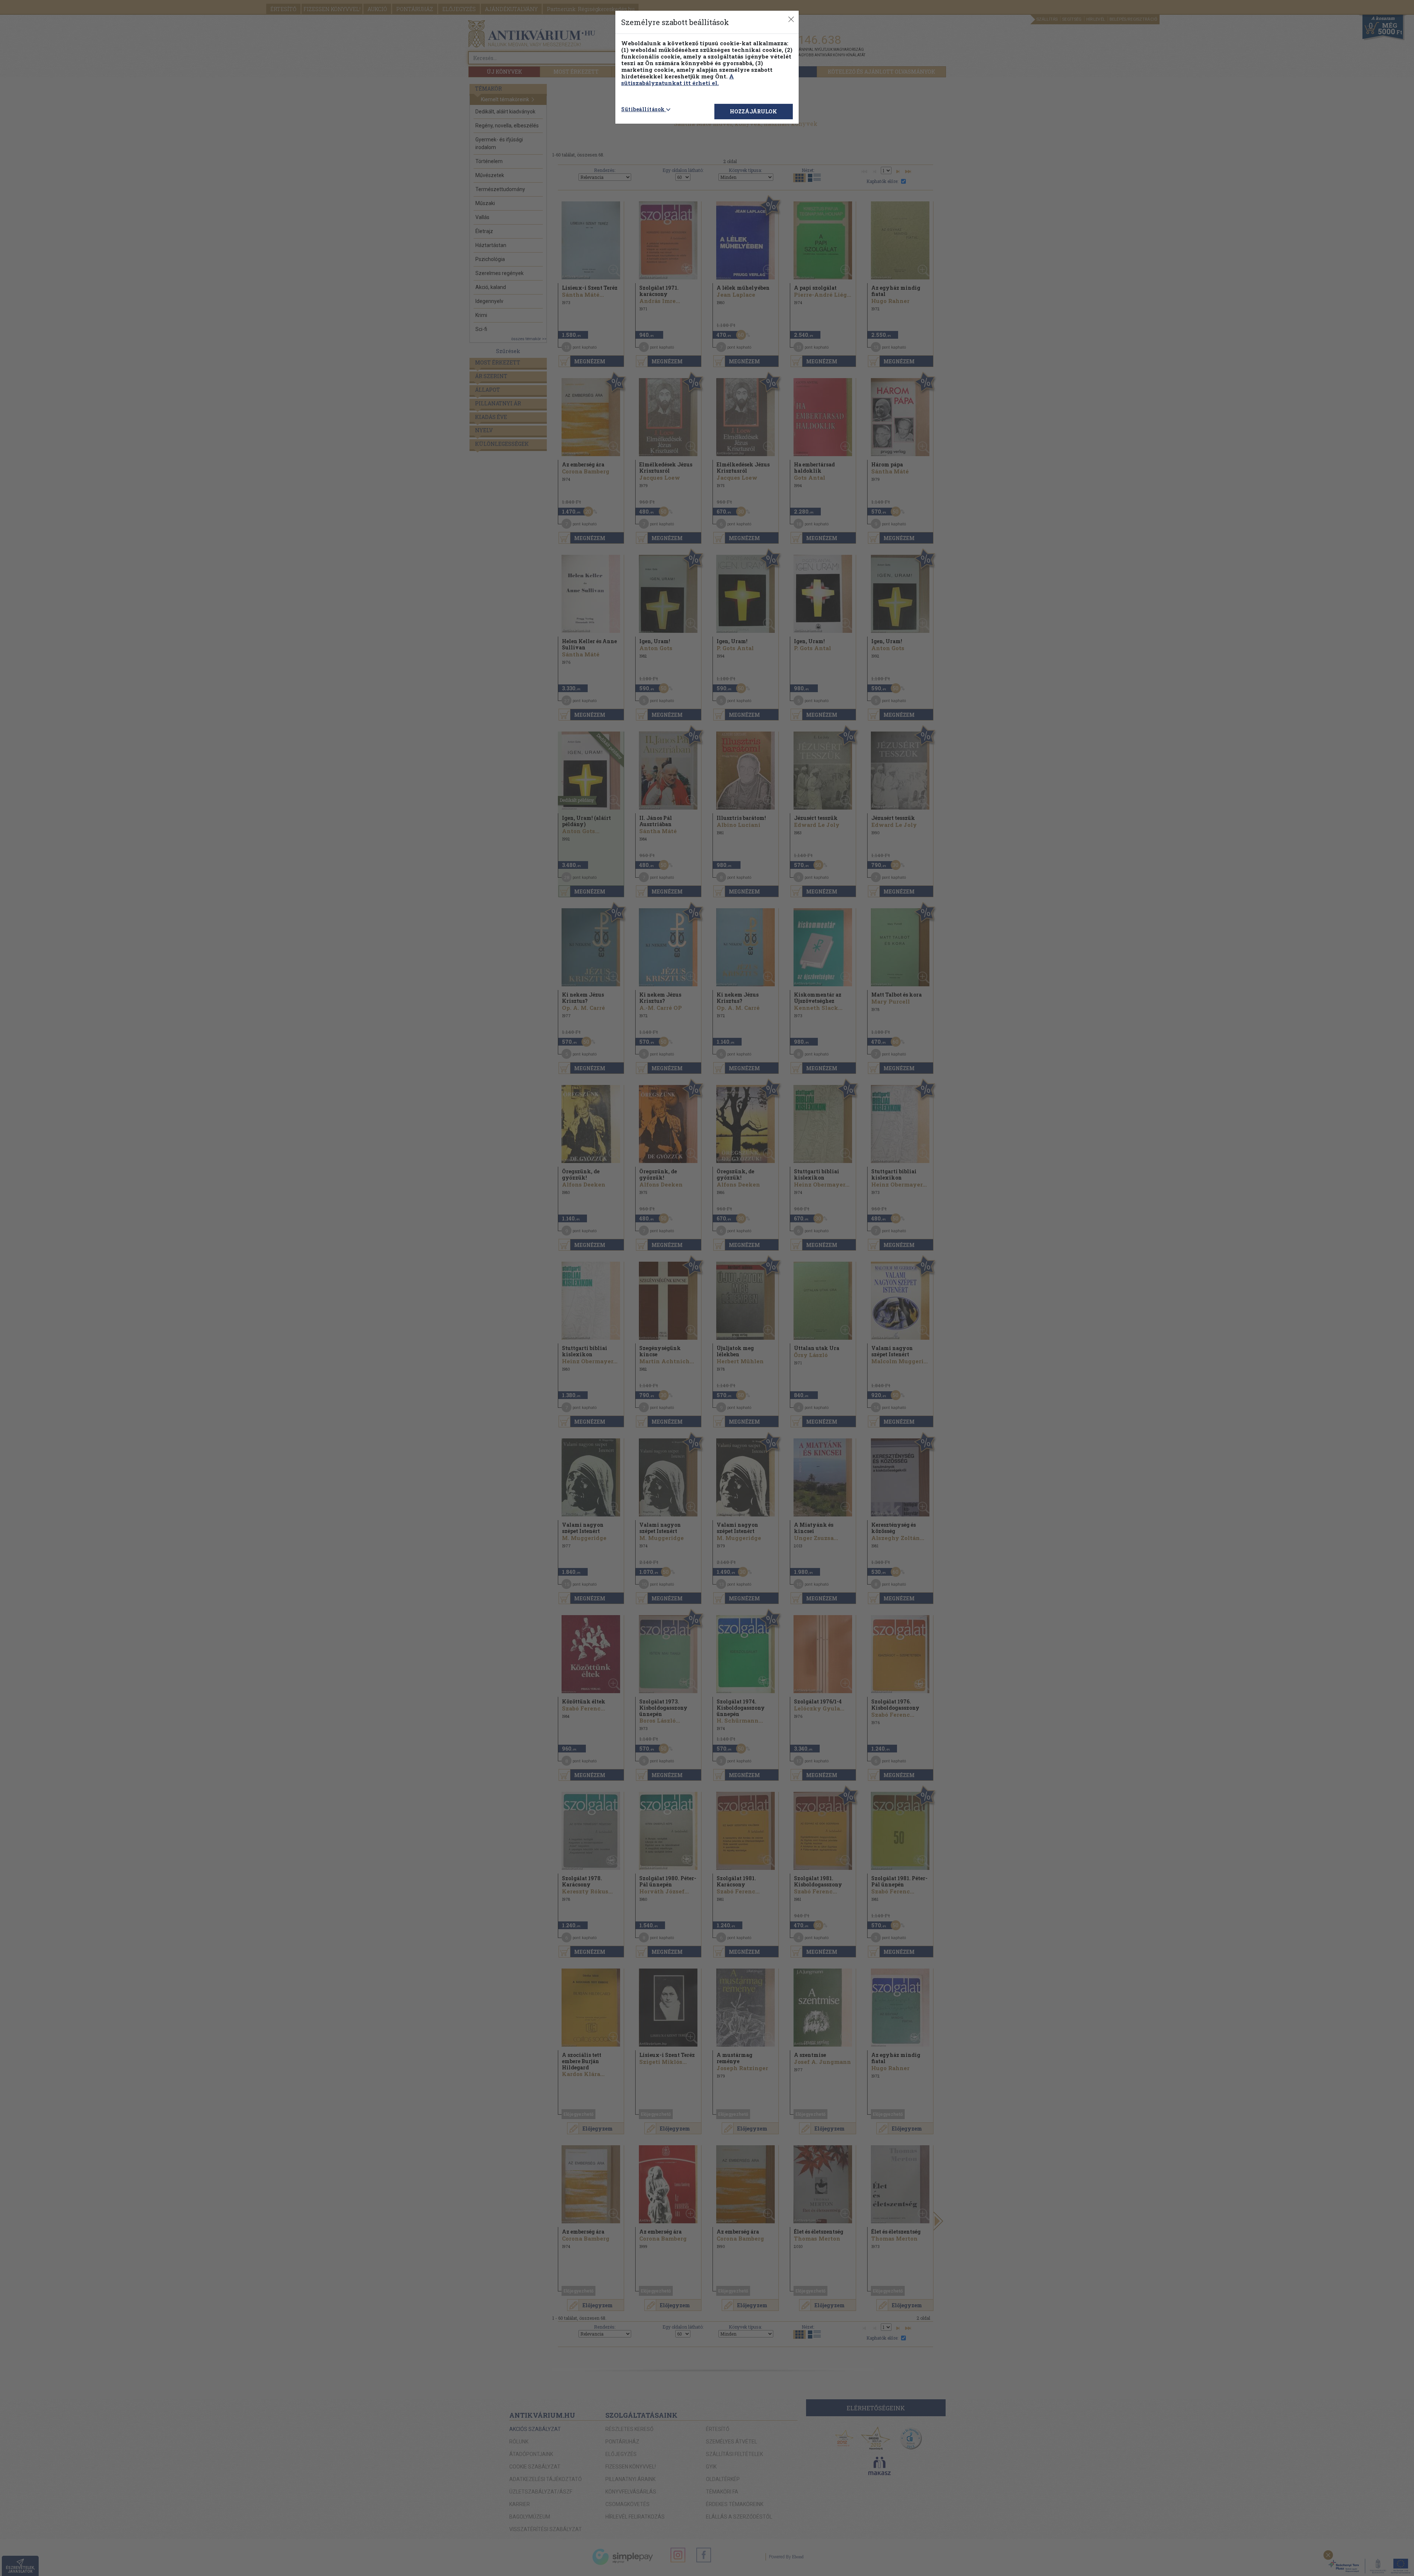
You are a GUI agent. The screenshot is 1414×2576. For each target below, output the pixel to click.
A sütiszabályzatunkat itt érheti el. (678, 80)
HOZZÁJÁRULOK (753, 111)
